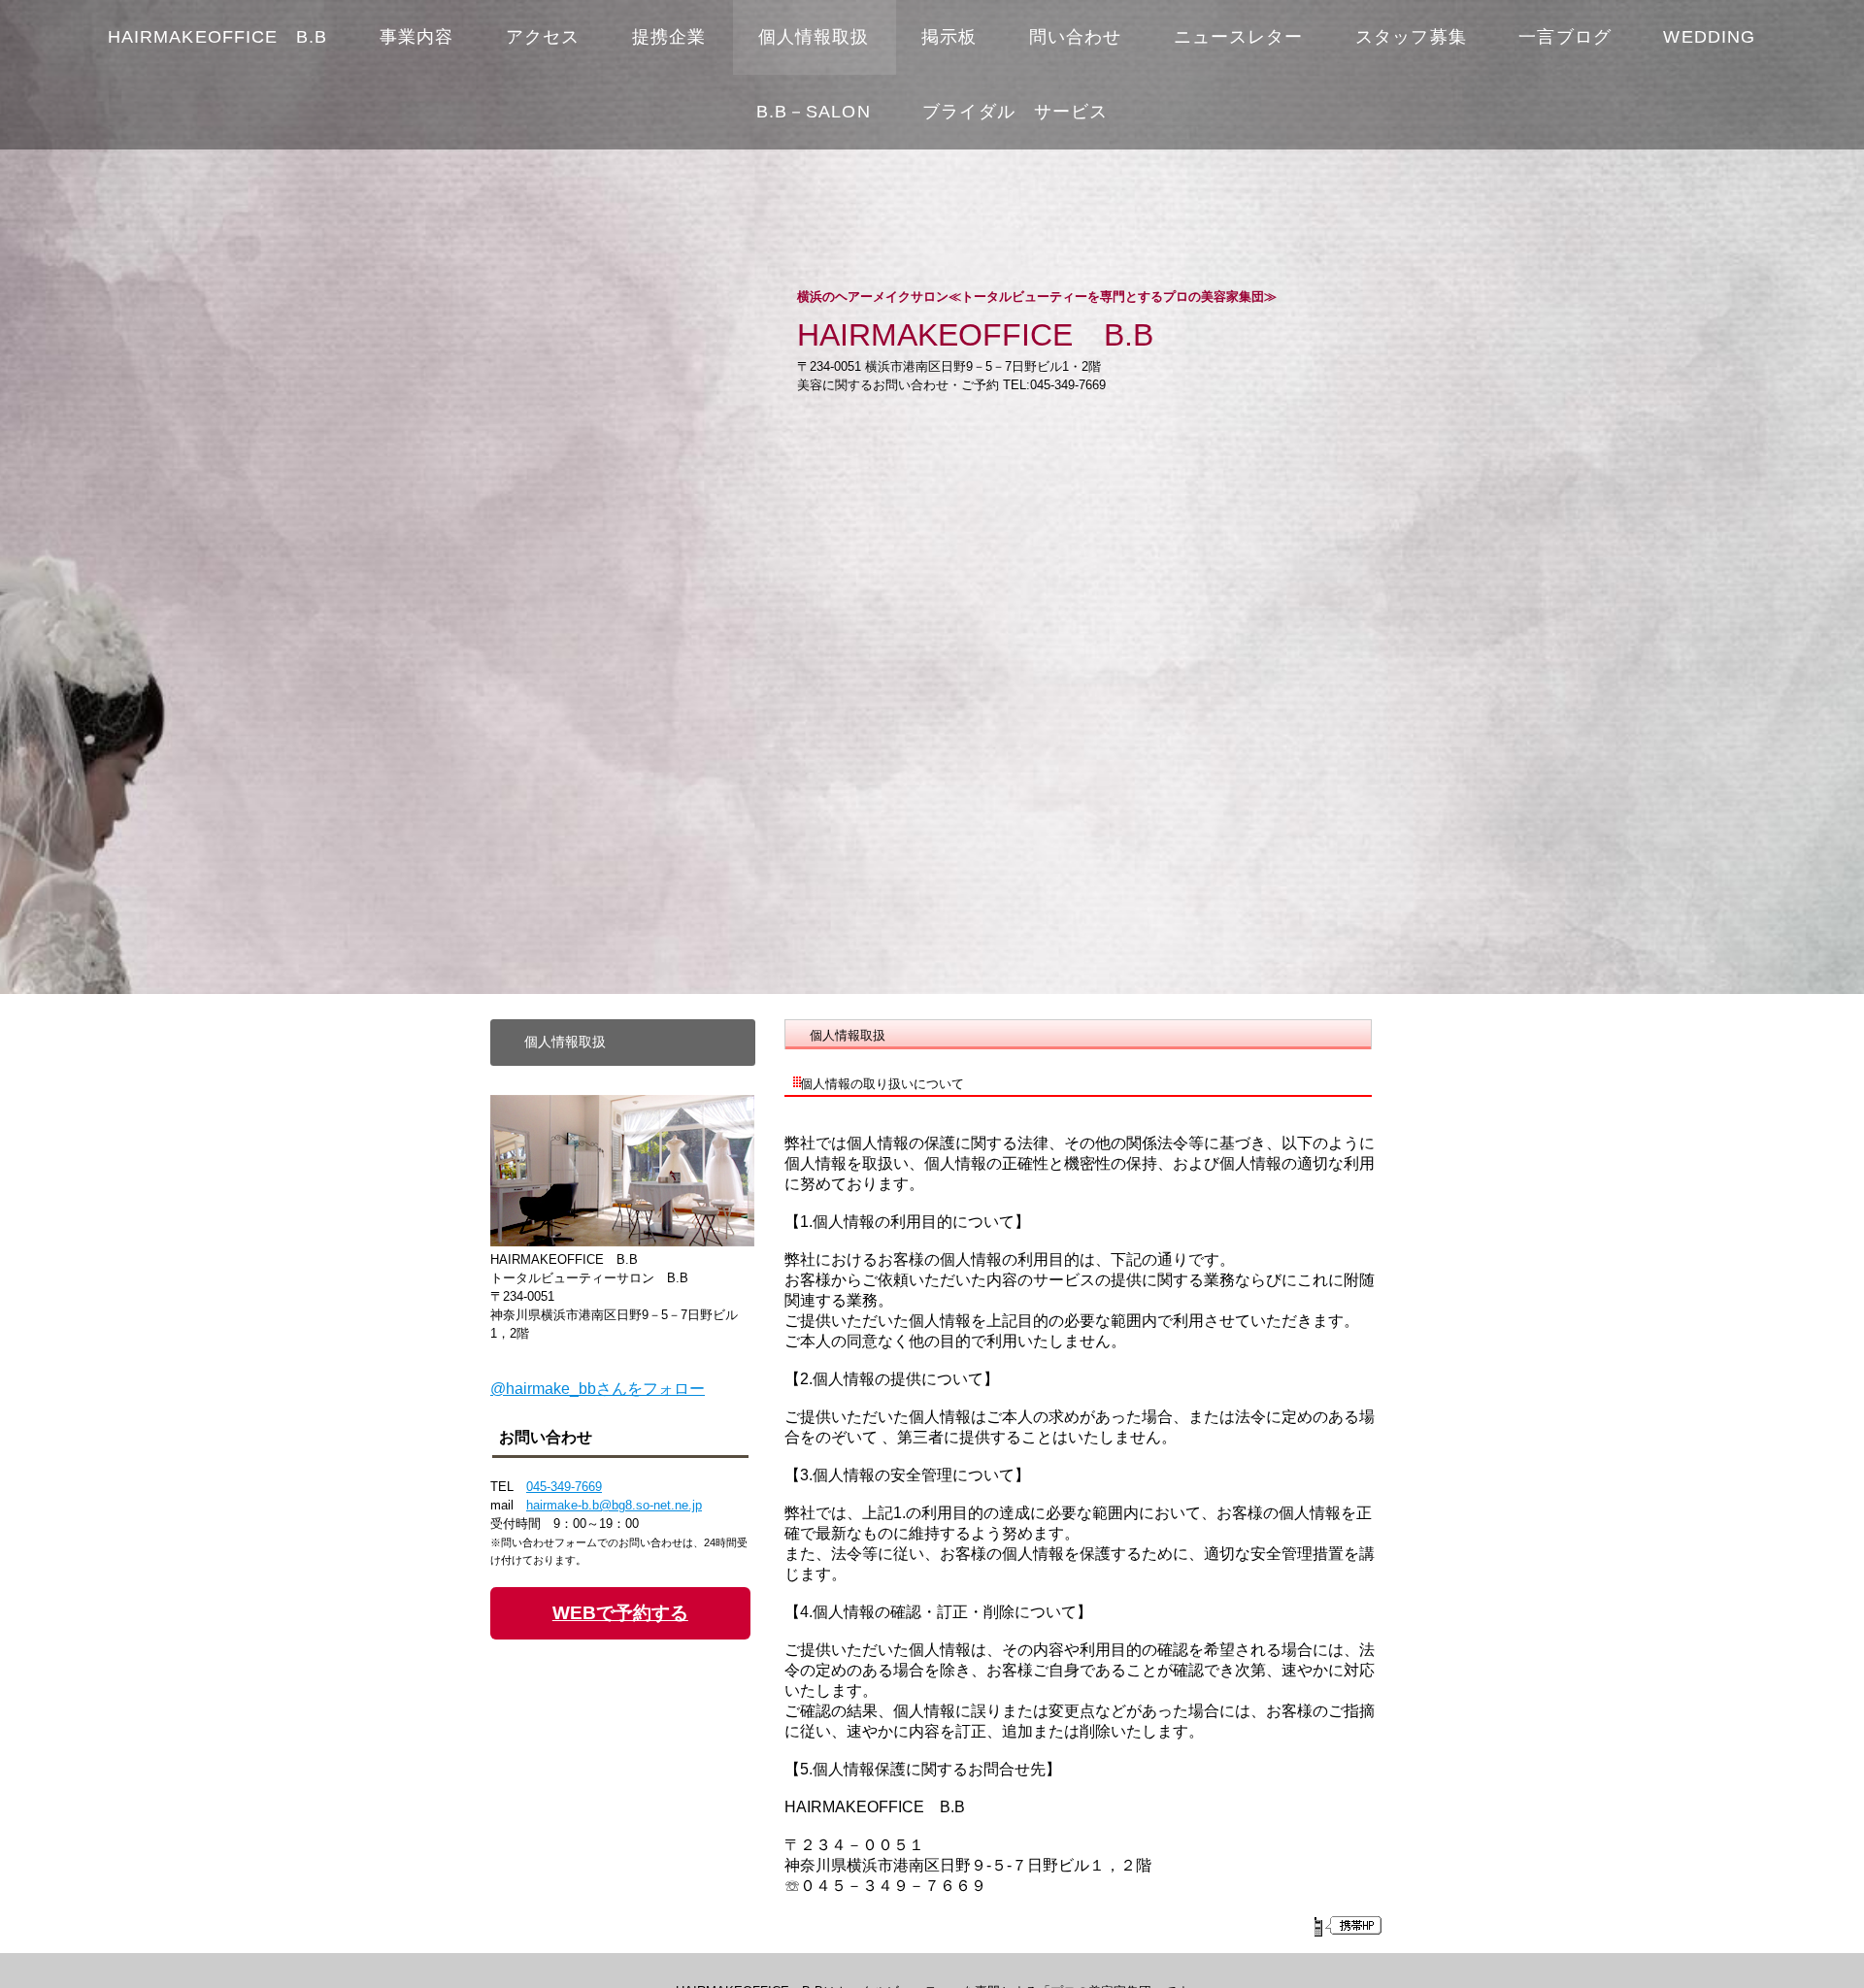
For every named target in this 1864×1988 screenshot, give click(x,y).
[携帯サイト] (1347, 1926)
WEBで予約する (620, 1613)
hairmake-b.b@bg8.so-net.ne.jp (614, 1505)
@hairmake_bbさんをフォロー (598, 1389)
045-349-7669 (564, 1487)
